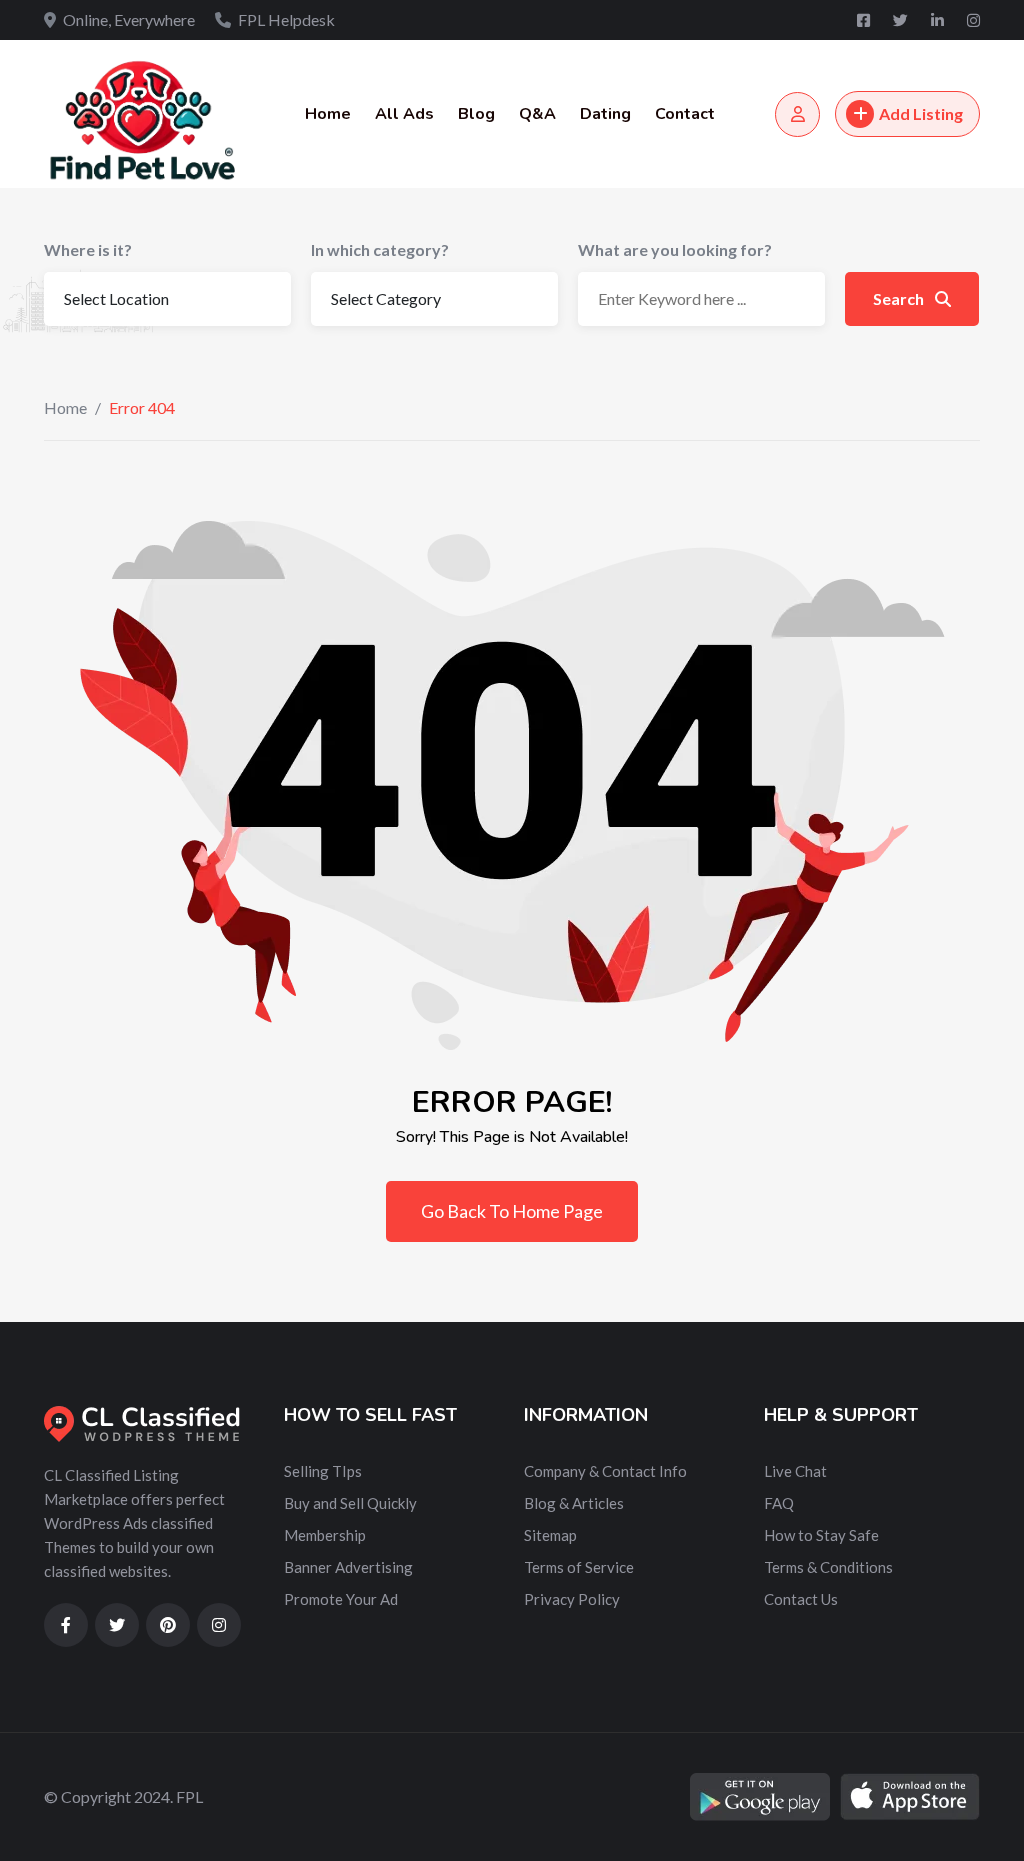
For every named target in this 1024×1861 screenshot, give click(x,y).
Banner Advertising (348, 1567)
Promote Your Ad (341, 1599)
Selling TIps (323, 1471)
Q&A (537, 114)
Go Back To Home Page (512, 1211)
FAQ (779, 1503)
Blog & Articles (574, 1503)
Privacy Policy (572, 1599)
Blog (476, 114)
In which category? (380, 249)
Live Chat (795, 1471)
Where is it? (88, 249)
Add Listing (921, 113)
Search (900, 298)
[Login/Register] (797, 114)
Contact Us (801, 1599)
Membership (325, 1535)
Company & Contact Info (605, 1471)
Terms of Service (579, 1567)
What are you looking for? (675, 249)
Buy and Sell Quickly (350, 1503)
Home (328, 114)
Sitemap (550, 1535)
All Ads (404, 114)
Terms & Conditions (828, 1567)
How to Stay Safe (821, 1535)
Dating (605, 114)
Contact (685, 114)
